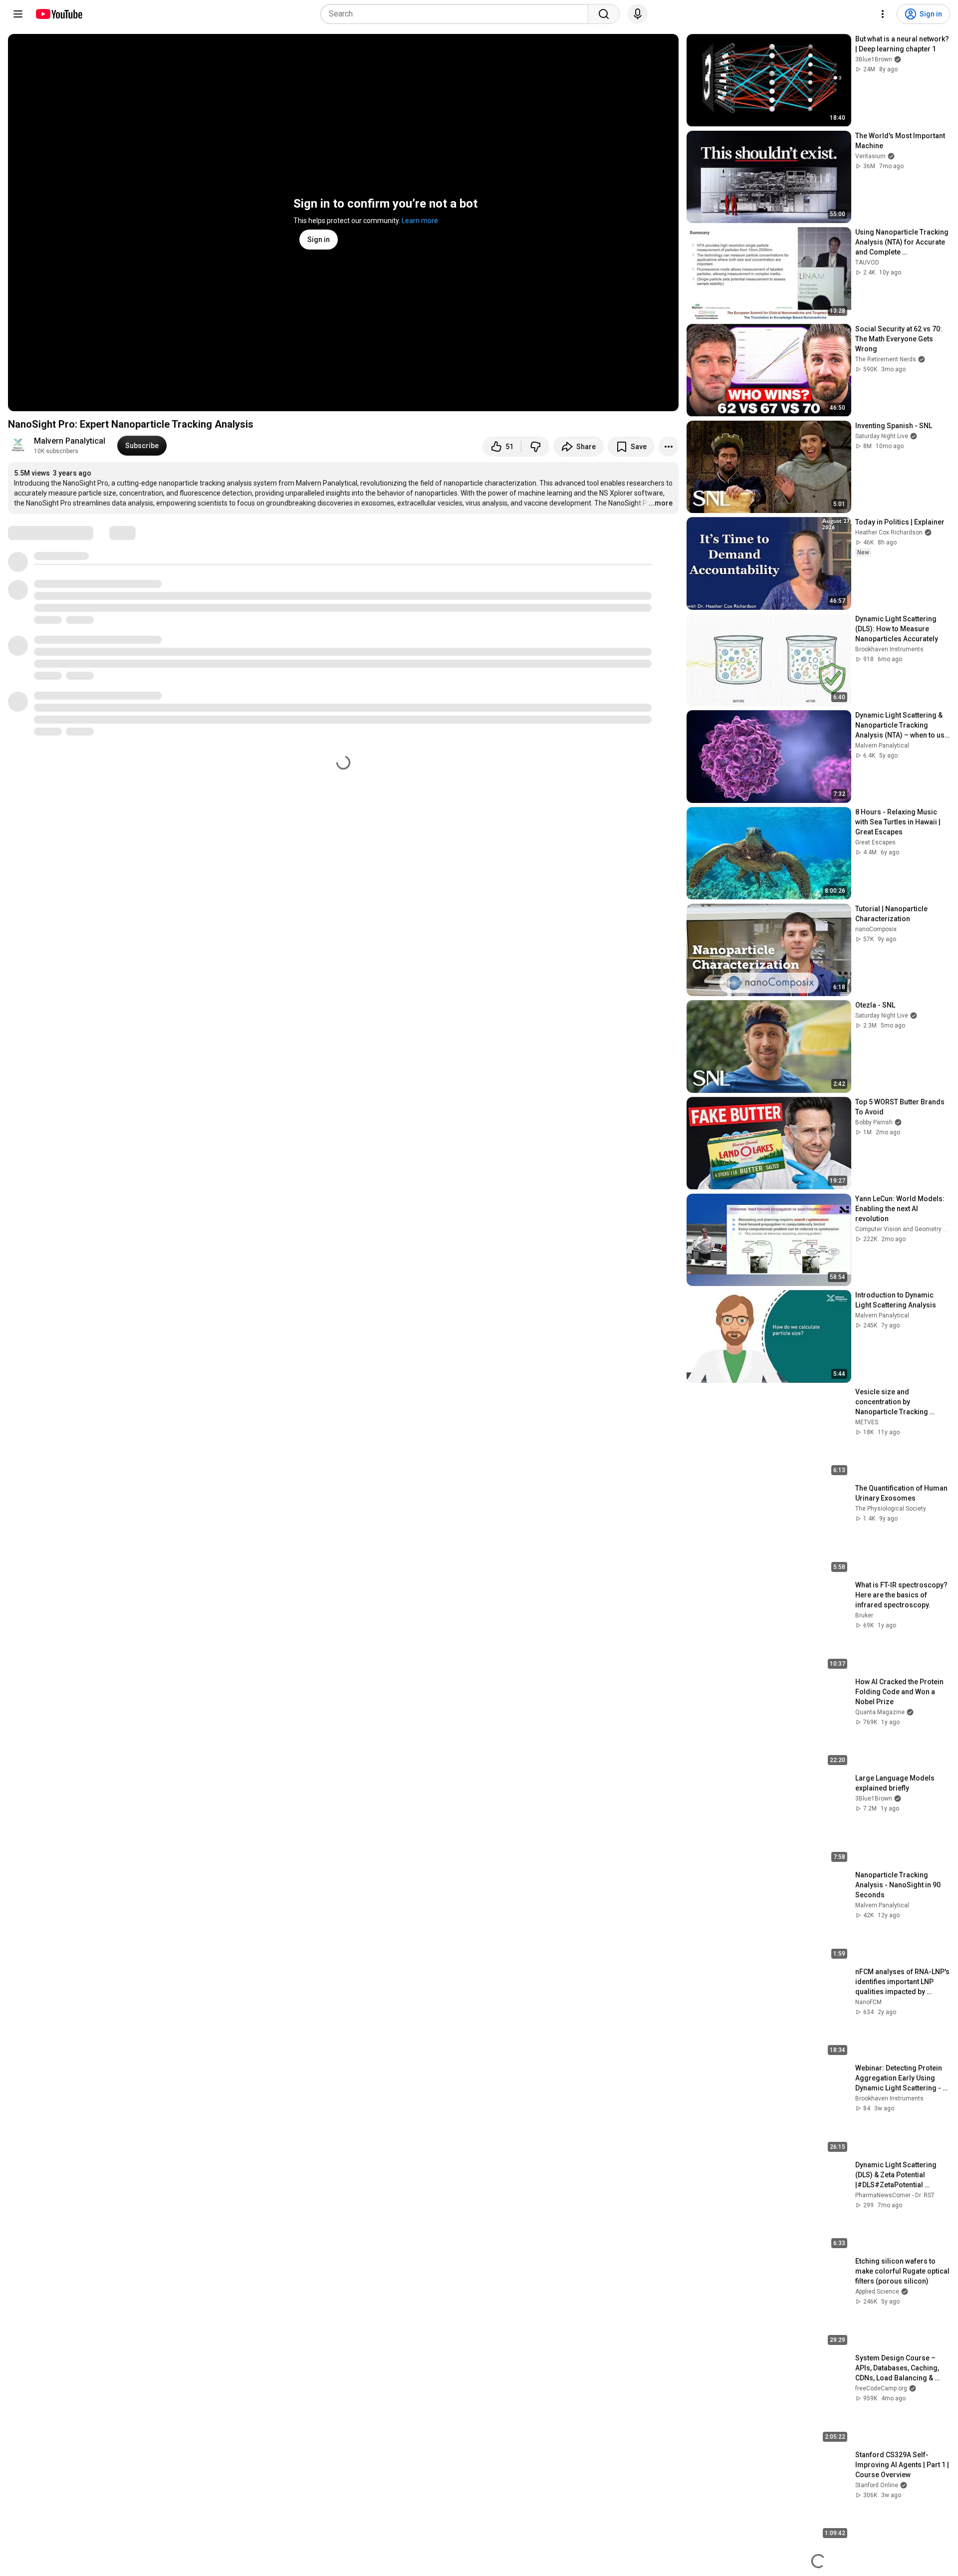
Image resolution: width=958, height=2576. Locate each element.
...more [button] (661, 503)
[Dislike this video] (535, 447)
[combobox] (457, 14)
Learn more (420, 221)
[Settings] (883, 14)
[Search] (604, 14)
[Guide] (18, 14)
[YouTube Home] (59, 14)
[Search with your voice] (638, 14)
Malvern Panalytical (70, 441)
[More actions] (669, 447)
